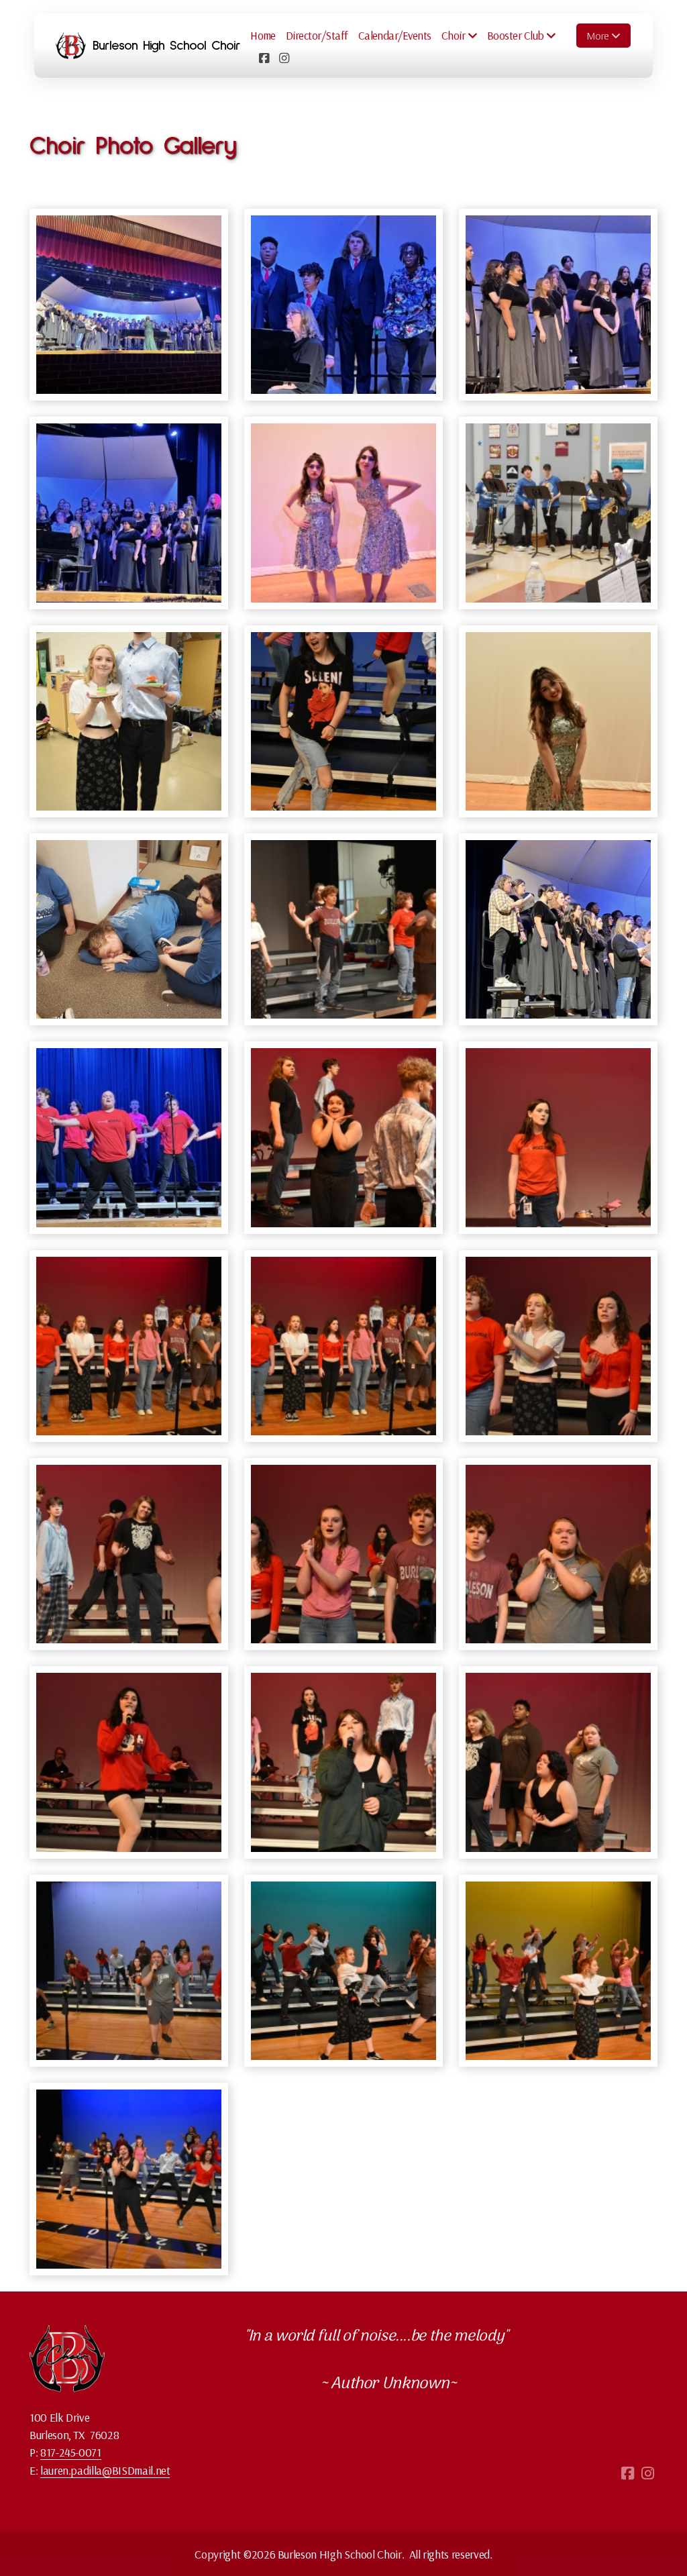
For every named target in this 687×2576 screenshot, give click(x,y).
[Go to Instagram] (284, 58)
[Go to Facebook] (264, 58)
